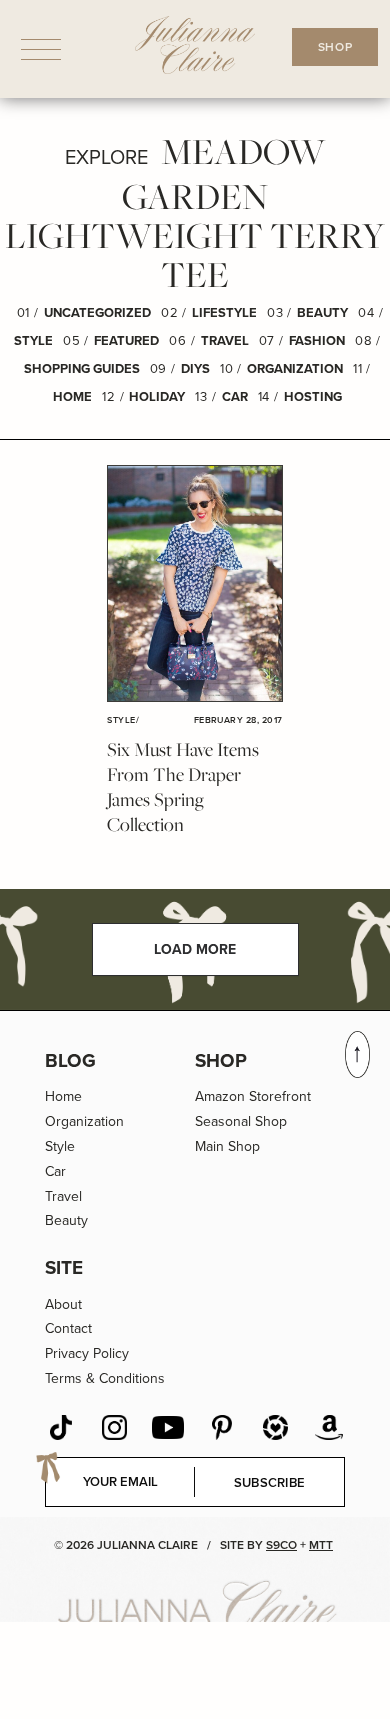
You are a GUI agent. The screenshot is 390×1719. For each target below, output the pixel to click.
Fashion (317, 340)
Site (64, 1267)
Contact (68, 1328)
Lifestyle (224, 312)
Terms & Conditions (105, 1378)
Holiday (157, 396)
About (63, 1304)
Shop (221, 1060)
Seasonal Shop (241, 1121)
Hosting (313, 396)
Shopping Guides (82, 368)
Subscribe (270, 1482)
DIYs (195, 368)
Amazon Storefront (253, 1096)
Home (72, 396)
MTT (321, 1545)
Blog (70, 1060)
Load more (195, 949)
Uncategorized (97, 312)
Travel (225, 340)
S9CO (281, 1545)
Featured (126, 340)
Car (235, 396)
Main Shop (227, 1146)
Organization (295, 368)
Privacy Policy (87, 1353)
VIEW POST (195, 584)
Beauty (322, 312)
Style (33, 340)
